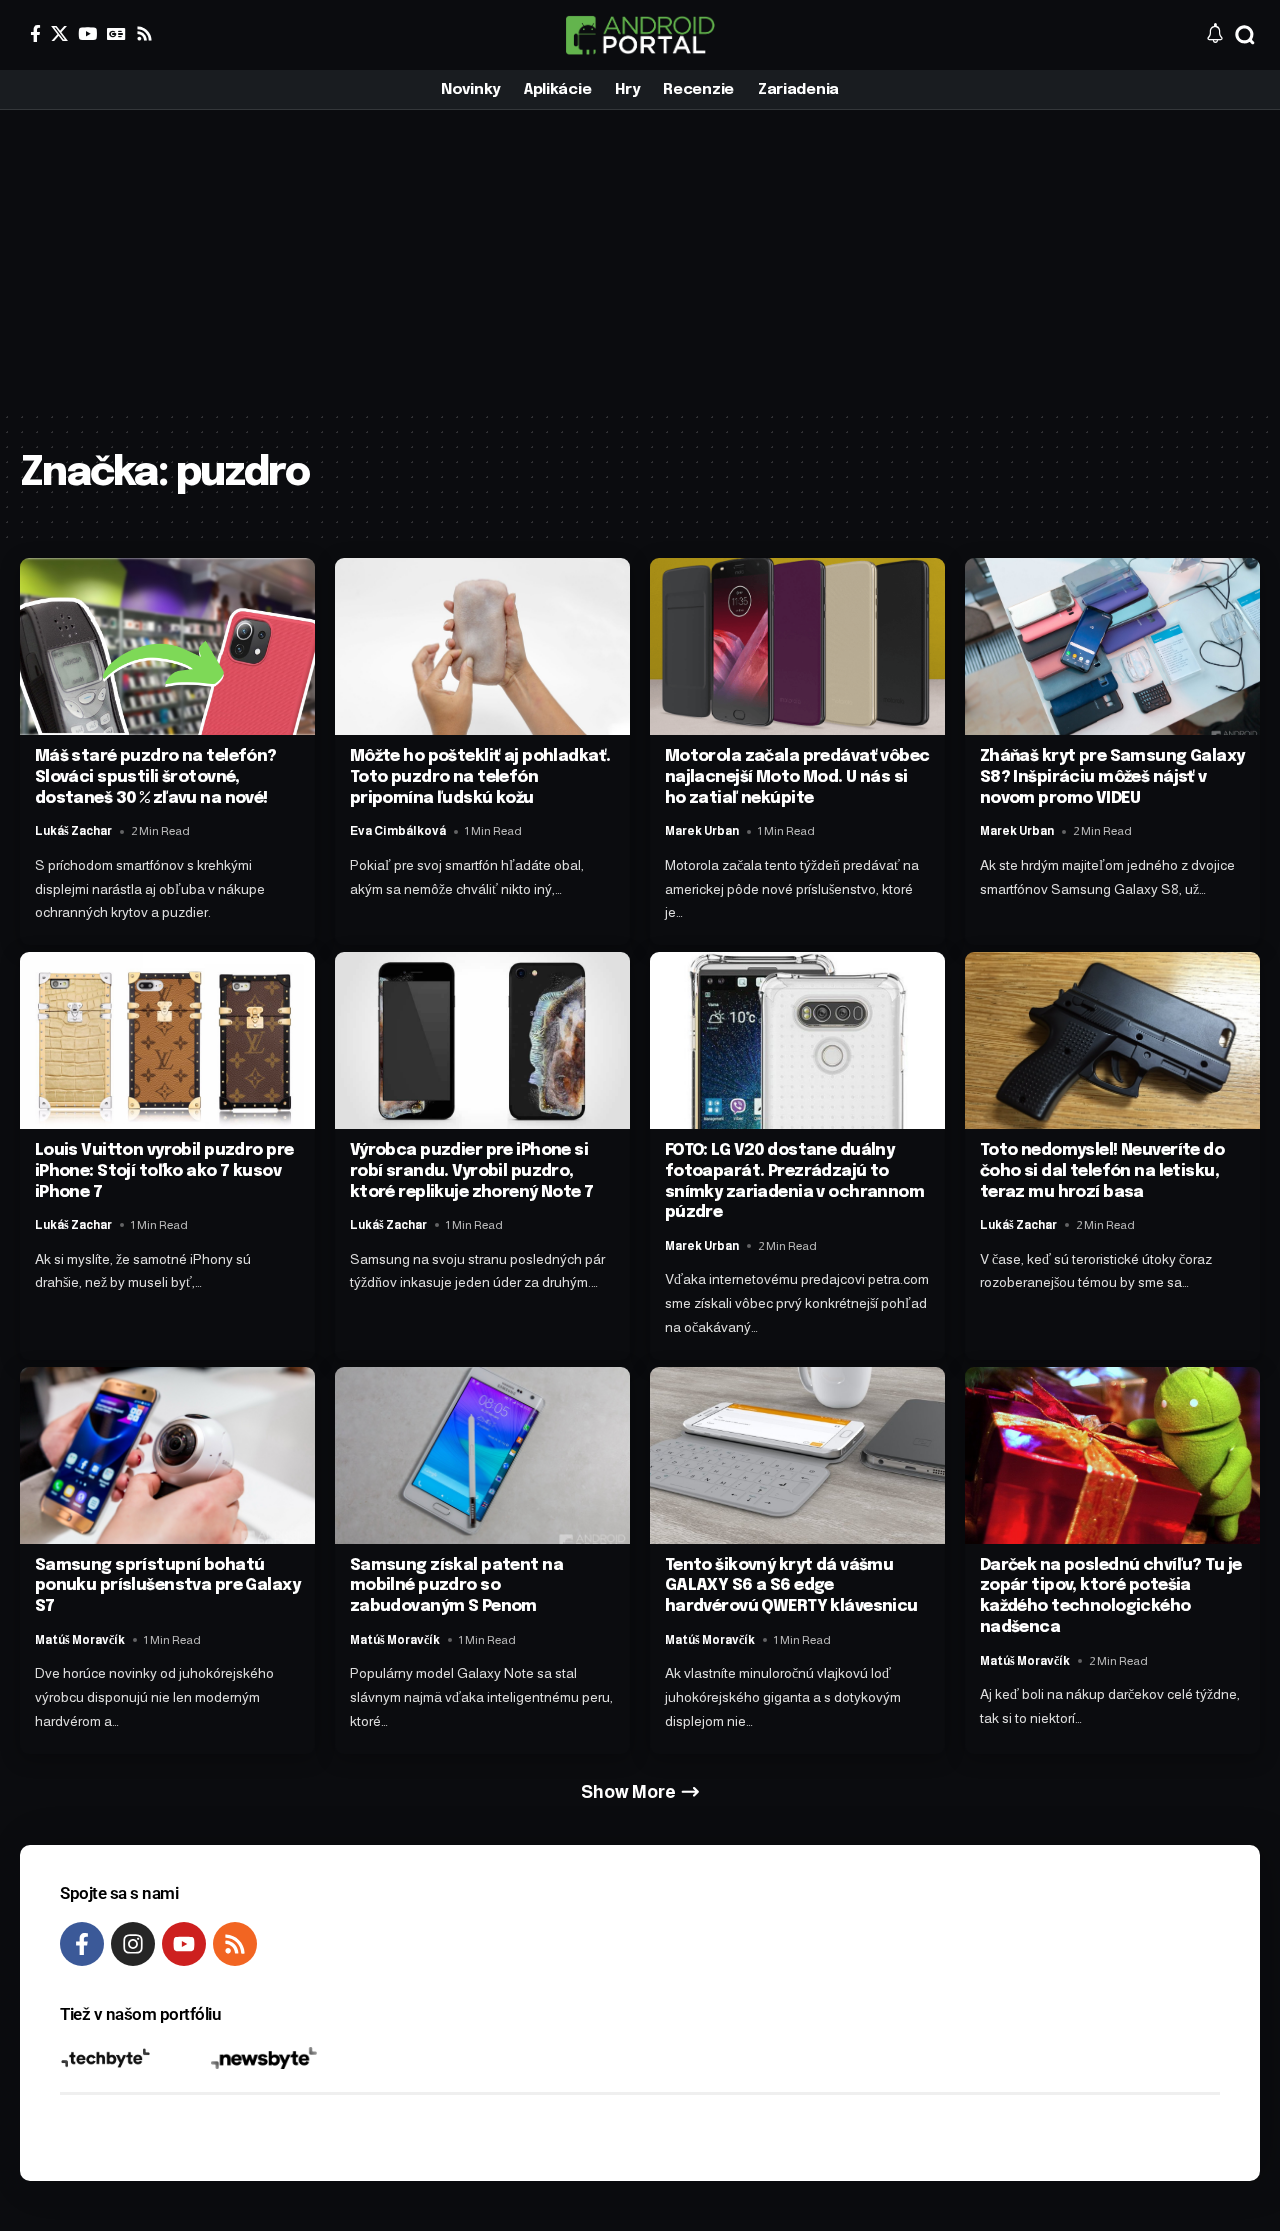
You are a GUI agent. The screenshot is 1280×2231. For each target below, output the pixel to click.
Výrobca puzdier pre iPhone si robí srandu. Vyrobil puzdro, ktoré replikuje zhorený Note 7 (472, 1171)
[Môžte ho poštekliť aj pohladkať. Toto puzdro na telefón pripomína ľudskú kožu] (482, 646)
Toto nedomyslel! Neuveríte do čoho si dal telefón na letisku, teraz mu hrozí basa (1102, 1171)
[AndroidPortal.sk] (640, 35)
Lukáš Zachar (73, 831)
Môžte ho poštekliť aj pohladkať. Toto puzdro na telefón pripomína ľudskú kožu (480, 777)
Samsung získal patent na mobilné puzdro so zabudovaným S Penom (456, 1586)
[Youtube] (184, 1944)
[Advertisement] (640, 260)
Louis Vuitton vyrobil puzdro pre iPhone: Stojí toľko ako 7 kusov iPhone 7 (164, 1171)
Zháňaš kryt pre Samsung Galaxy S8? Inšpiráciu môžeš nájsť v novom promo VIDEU (1112, 777)
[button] (1245, 35)
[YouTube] (87, 33)
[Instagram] (133, 1944)
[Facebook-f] (82, 1944)
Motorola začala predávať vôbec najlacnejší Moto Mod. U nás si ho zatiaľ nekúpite (797, 777)
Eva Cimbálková (398, 831)
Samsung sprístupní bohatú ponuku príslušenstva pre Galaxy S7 (167, 1586)
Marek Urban (702, 831)
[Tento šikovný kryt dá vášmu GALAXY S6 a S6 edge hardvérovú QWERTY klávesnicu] (797, 1455)
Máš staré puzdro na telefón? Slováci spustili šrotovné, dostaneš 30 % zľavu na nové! (156, 777)
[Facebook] (35, 33)
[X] (59, 33)
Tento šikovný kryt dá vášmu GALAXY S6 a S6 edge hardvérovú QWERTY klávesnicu (791, 1586)
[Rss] (144, 33)
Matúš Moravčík (80, 1640)
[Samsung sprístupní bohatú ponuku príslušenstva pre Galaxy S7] (167, 1455)
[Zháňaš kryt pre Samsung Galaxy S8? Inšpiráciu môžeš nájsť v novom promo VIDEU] (1112, 646)
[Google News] (116, 33)
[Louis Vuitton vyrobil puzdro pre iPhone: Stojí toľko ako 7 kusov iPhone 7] (167, 1040)
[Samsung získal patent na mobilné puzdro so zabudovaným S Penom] (482, 1455)
